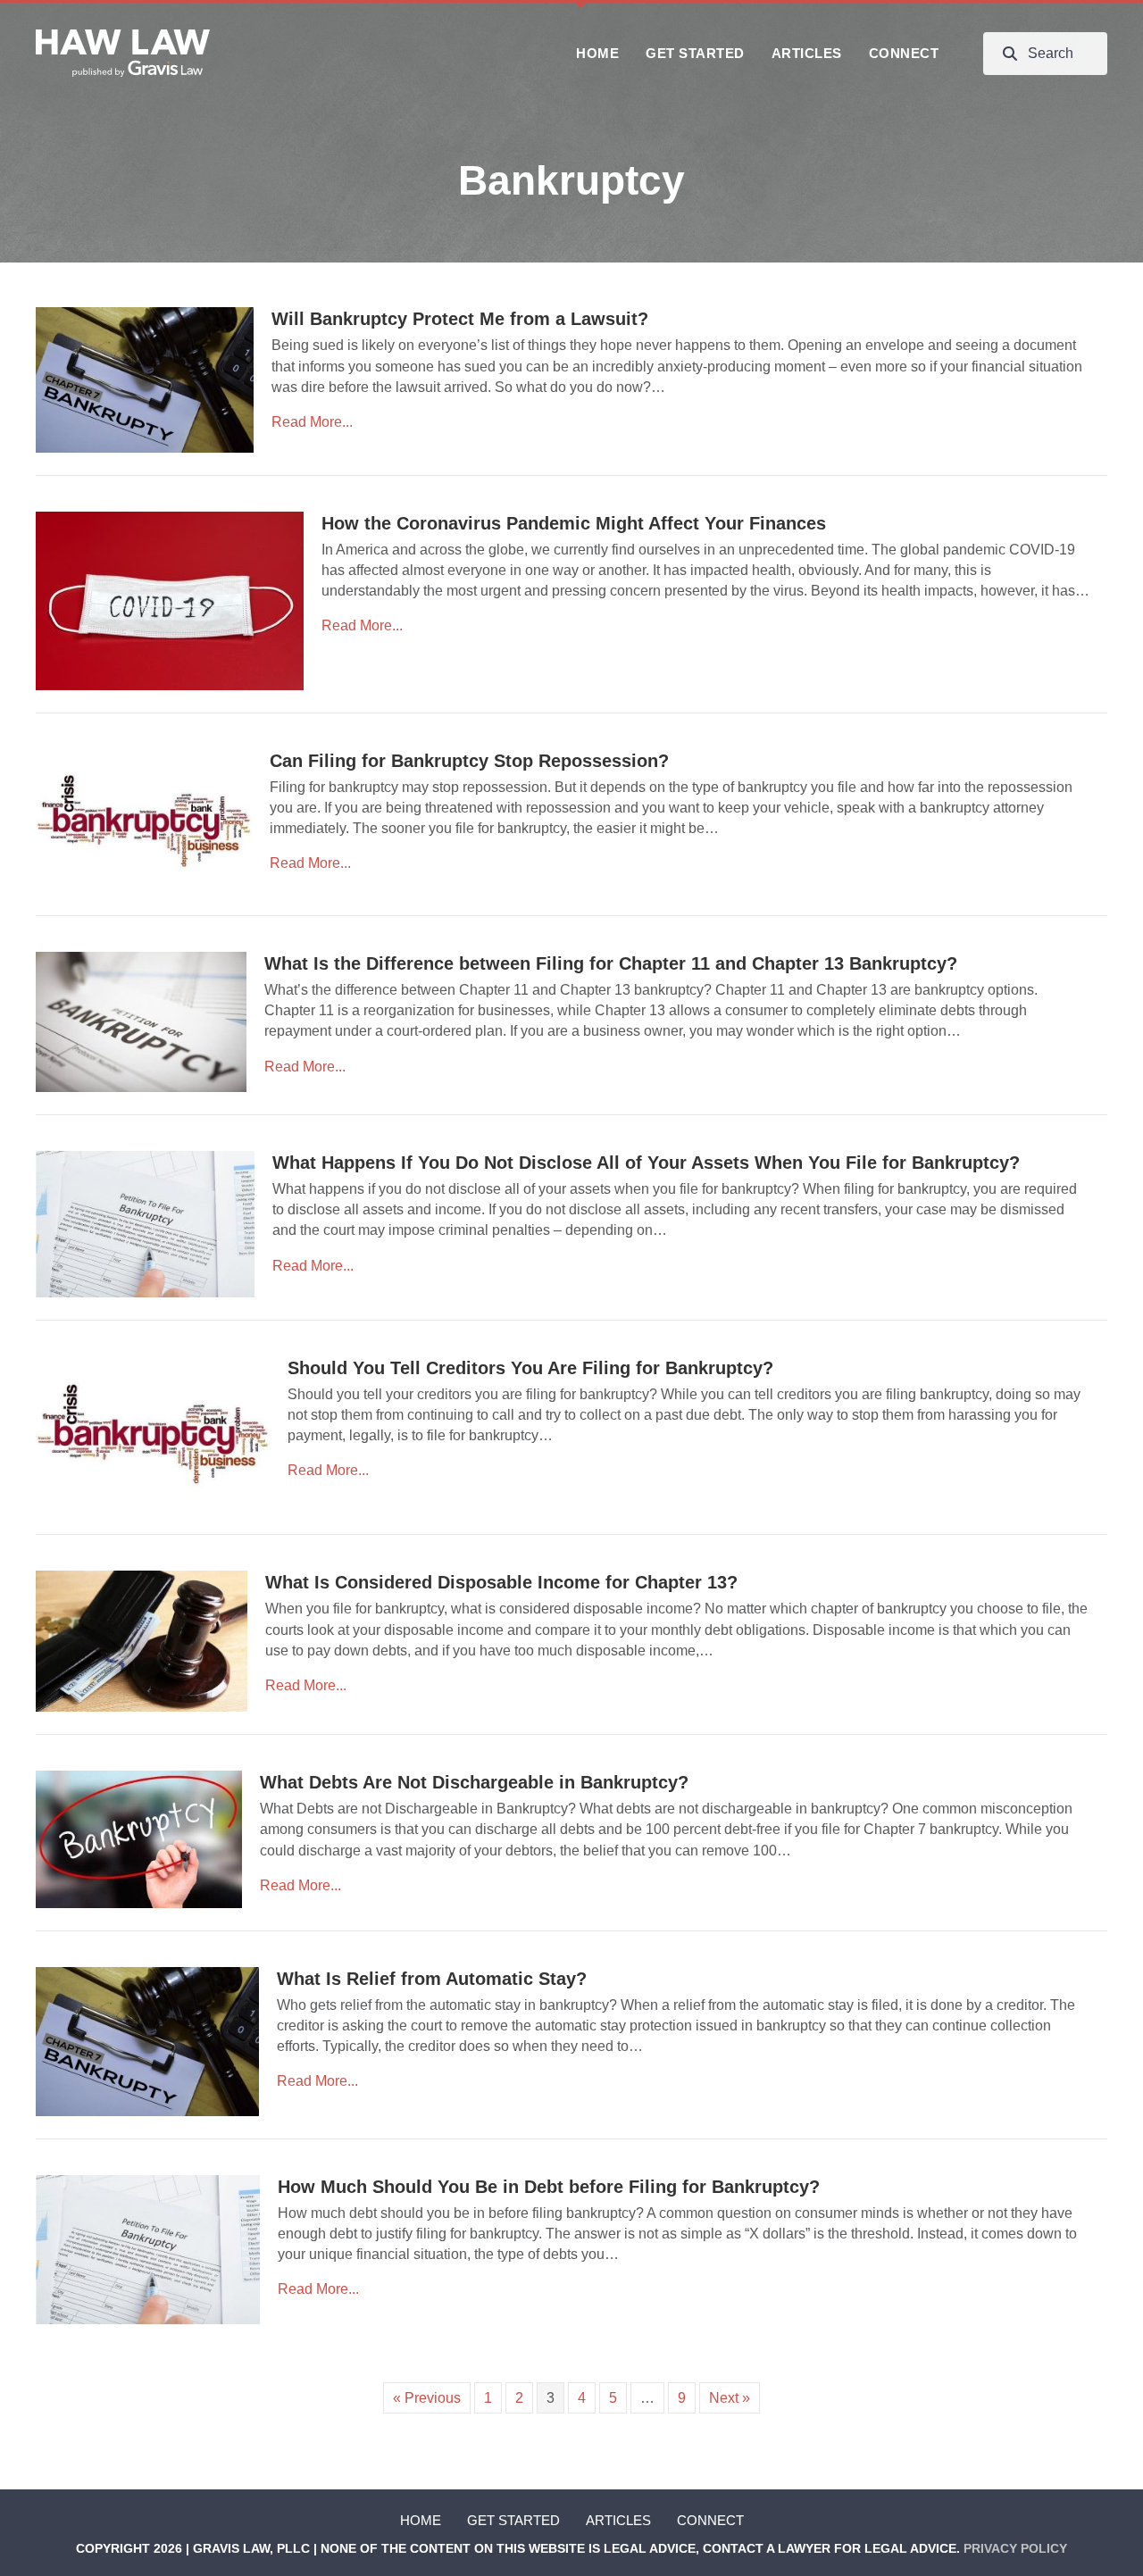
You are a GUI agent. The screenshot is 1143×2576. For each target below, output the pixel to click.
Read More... (312, 422)
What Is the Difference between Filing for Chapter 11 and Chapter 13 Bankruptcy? (611, 963)
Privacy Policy (1015, 2548)
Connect (710, 2520)
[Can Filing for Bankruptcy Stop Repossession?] (144, 820)
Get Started (513, 2520)
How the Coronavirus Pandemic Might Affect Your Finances (574, 523)
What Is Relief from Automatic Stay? (432, 1979)
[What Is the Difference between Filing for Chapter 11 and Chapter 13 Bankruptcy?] (141, 1021)
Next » (730, 2398)
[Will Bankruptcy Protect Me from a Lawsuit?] (145, 379)
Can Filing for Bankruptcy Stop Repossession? (469, 761)
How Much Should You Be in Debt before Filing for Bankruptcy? (549, 2187)
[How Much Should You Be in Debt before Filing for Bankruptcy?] (148, 2249)
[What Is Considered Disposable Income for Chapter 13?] (142, 1640)
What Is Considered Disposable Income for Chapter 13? (501, 1582)
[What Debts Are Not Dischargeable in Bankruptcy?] (139, 1838)
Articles (618, 2520)
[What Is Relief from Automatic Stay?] (147, 2041)
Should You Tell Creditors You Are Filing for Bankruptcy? (530, 1368)
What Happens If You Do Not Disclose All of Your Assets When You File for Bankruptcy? (646, 1163)
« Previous (427, 2398)
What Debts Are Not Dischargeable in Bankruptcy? (474, 1782)
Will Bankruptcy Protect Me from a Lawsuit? (460, 319)
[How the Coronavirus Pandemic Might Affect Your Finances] (170, 600)
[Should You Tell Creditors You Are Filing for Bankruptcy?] (153, 1433)
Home (421, 2520)
